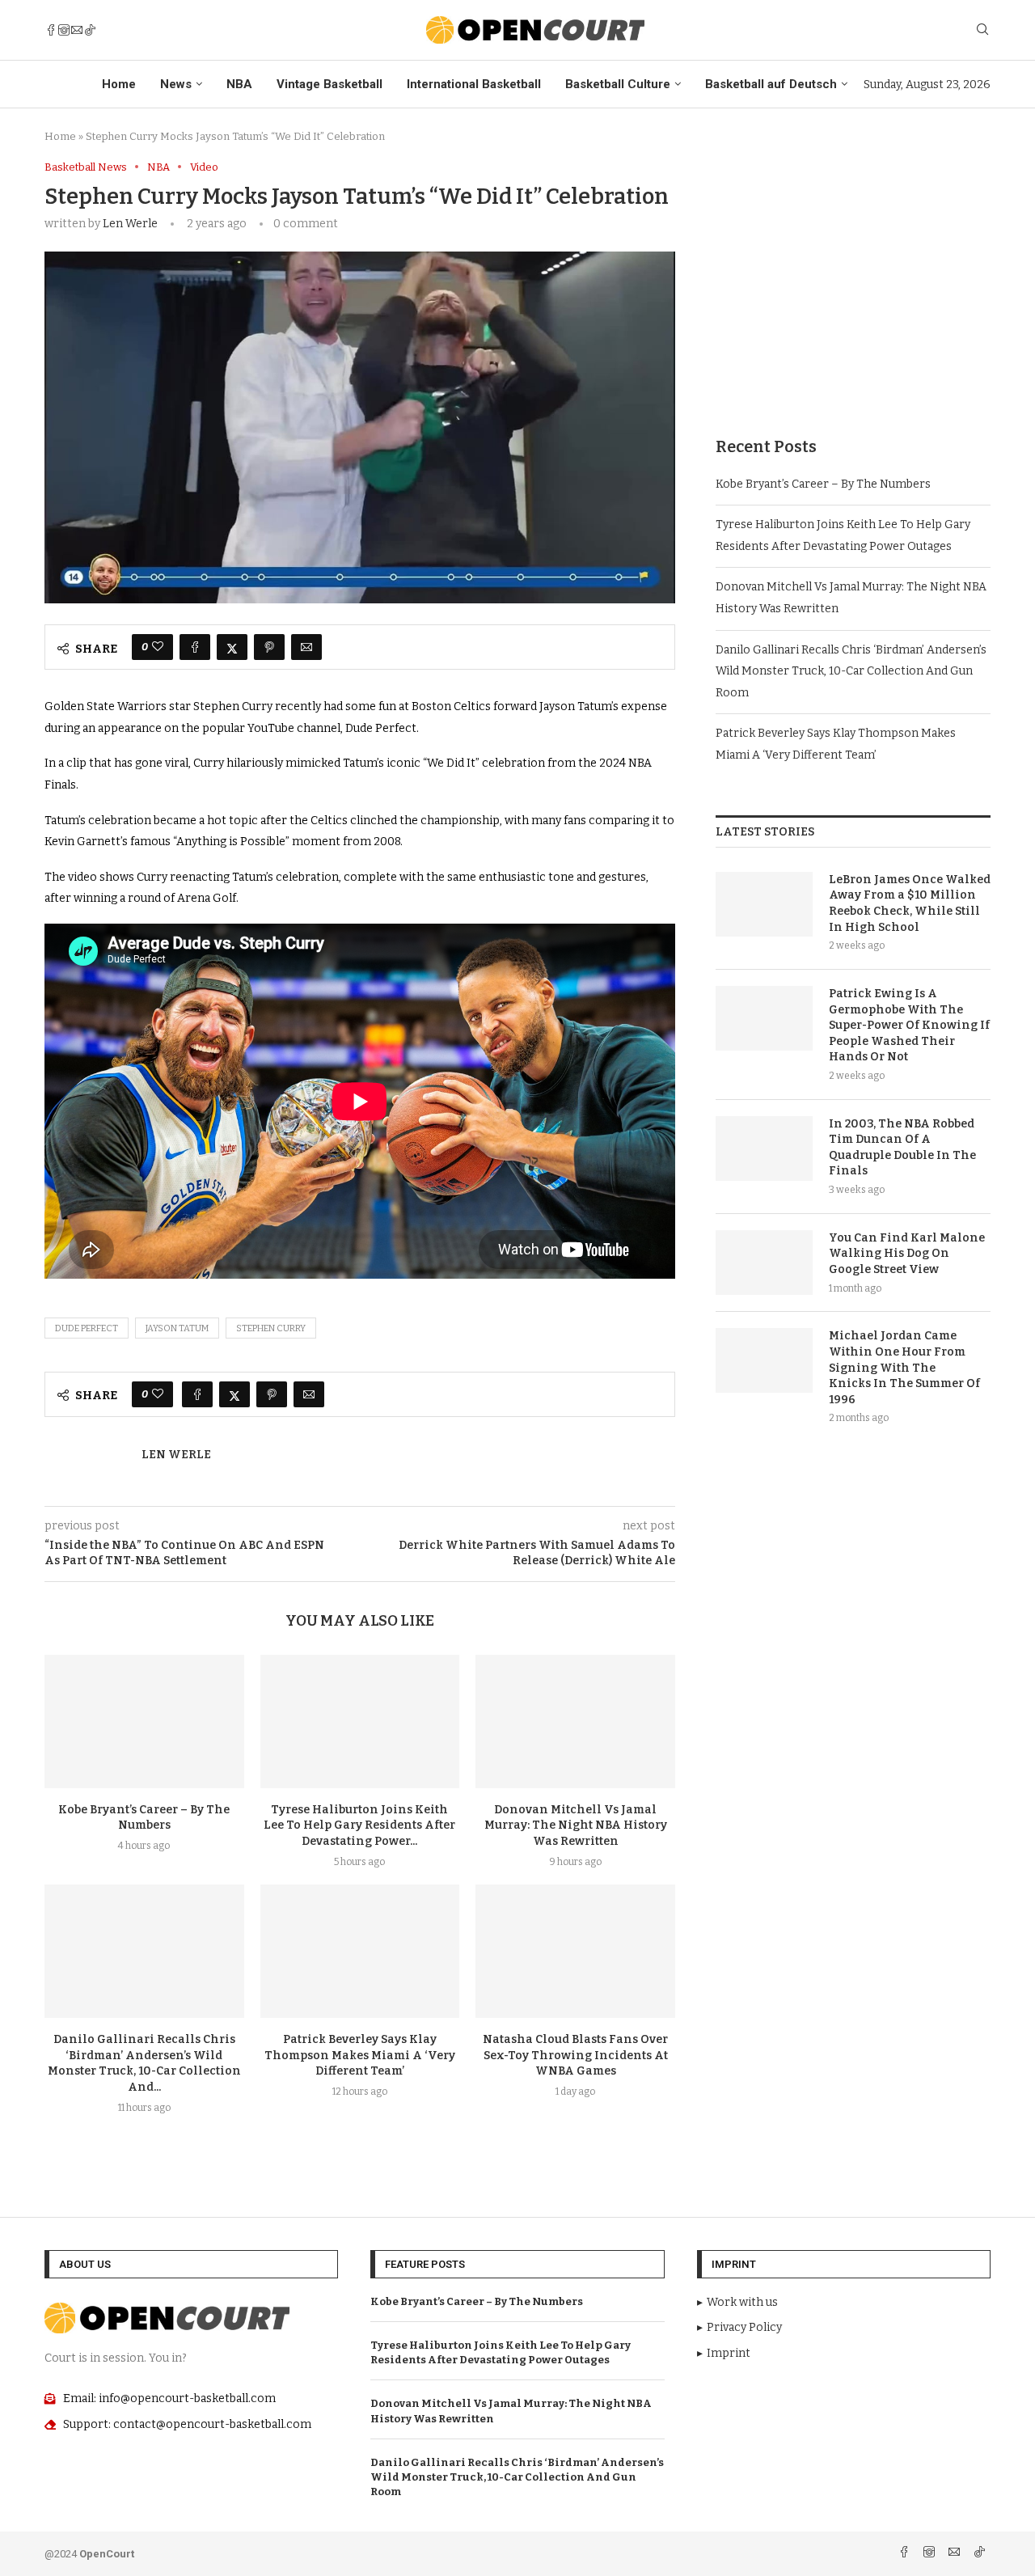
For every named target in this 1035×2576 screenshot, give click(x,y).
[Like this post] (158, 647)
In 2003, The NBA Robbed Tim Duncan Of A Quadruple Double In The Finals (902, 1148)
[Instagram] (64, 30)
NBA (239, 84)
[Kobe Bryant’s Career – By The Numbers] (144, 1721)
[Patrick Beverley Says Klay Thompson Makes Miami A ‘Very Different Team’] (360, 1951)
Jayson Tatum (177, 1328)
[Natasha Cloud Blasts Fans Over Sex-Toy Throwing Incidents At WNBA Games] (575, 1951)
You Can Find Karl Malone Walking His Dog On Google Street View (907, 1254)
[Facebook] (51, 30)
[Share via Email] (306, 647)
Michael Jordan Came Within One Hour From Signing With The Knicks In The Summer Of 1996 (904, 1367)
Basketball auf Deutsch (771, 84)
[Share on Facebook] (195, 647)
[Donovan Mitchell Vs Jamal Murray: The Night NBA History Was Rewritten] (575, 1721)
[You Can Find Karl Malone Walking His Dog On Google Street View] (764, 1263)
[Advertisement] (853, 274)
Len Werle (130, 224)
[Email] (77, 30)
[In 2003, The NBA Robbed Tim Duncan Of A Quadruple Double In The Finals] (764, 1148)
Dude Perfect (87, 1328)
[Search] (982, 30)
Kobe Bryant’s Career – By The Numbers (823, 484)
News (176, 84)
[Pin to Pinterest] (269, 647)
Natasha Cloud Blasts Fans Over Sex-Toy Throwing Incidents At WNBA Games (575, 2056)
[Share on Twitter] (232, 647)
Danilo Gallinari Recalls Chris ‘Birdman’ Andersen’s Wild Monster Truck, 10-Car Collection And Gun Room (851, 671)
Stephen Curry (271, 1328)
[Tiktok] (90, 30)
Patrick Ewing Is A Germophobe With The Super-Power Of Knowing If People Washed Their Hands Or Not (909, 1025)
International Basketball (474, 84)
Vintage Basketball (330, 84)
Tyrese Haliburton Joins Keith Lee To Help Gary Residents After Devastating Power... (359, 1826)
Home (119, 84)
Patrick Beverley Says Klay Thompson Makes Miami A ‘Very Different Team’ (360, 2056)
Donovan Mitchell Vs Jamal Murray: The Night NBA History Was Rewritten (576, 1826)
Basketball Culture (618, 84)
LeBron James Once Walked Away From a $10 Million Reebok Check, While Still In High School (910, 903)
